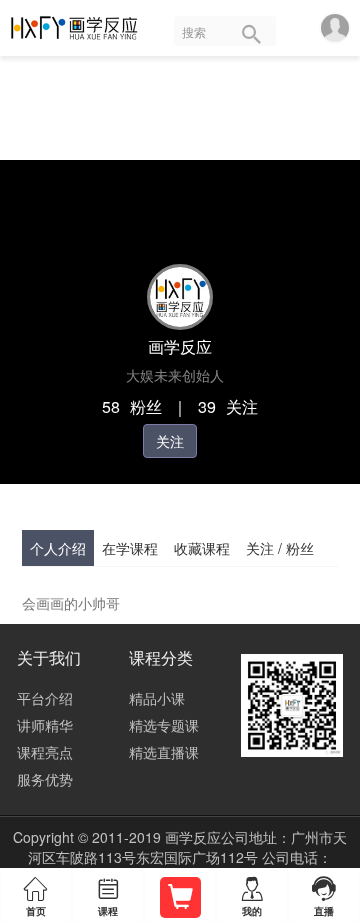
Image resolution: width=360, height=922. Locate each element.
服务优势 (45, 779)
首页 (36, 897)
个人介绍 (58, 548)
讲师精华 (45, 725)
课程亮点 (45, 752)
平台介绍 (45, 698)
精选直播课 (164, 752)
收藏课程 (202, 548)
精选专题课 (164, 725)
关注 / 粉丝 (280, 548)
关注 (170, 441)
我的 (252, 897)
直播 (324, 896)
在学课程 (130, 548)
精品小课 (157, 698)
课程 (108, 897)
